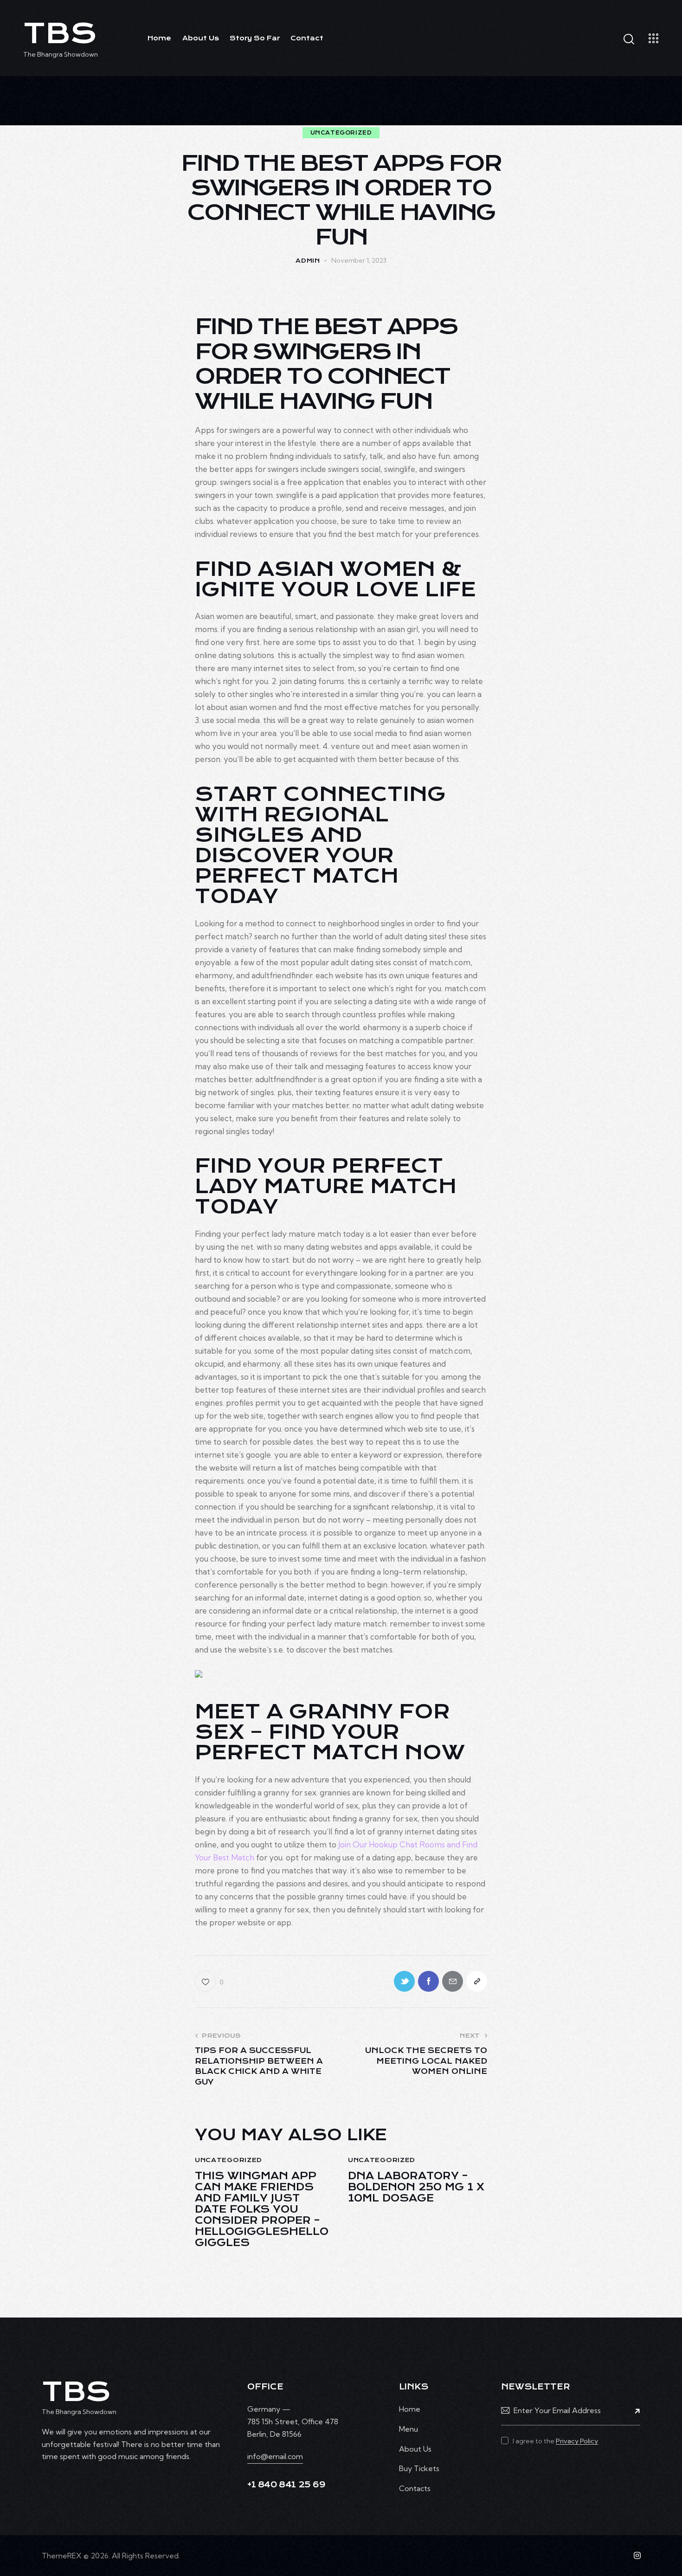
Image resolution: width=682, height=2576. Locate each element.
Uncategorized (341, 133)
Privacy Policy (577, 2441)
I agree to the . (556, 2441)
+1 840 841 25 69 (286, 2485)
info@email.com (275, 2456)
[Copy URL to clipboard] (477, 1981)
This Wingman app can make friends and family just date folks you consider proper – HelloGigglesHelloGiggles (262, 2209)
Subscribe (633, 2410)
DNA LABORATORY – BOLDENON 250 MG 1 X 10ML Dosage (416, 2187)
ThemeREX (62, 2556)
